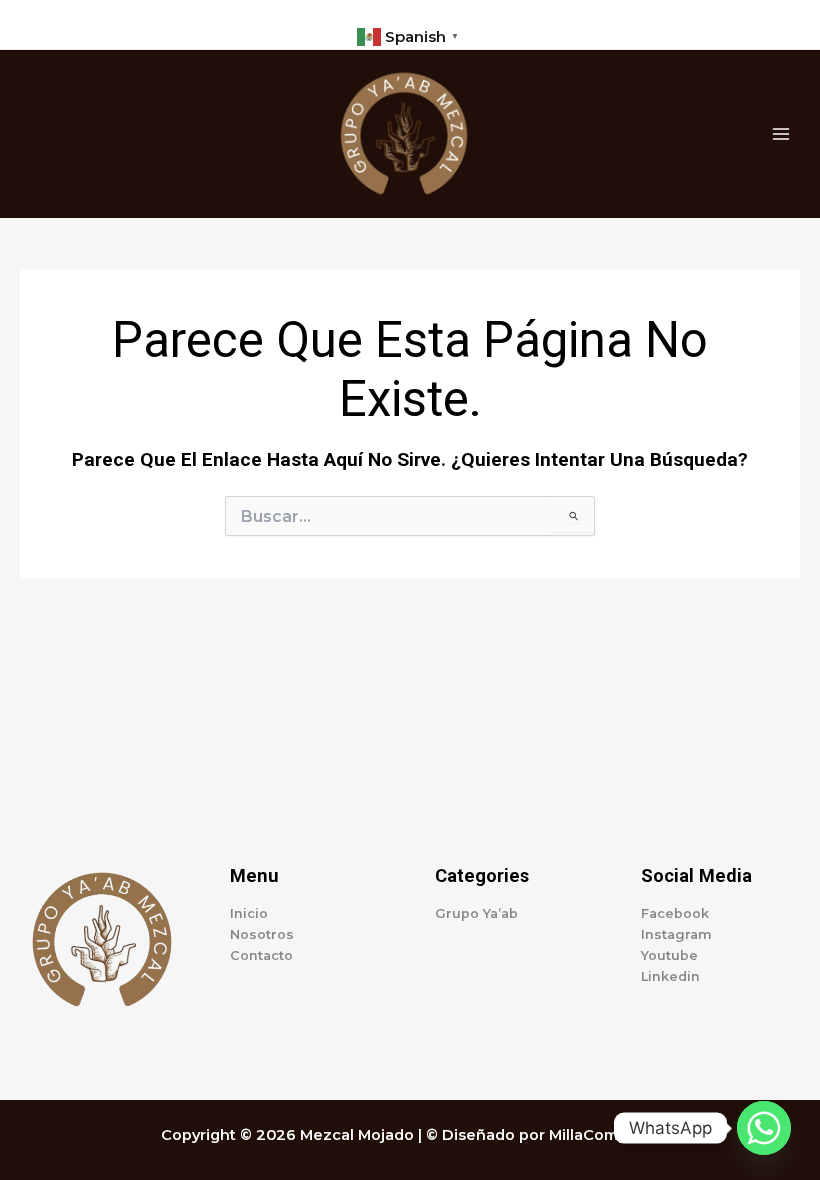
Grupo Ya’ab (476, 913)
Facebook (675, 913)
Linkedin (670, 976)
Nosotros (262, 934)
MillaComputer (604, 1135)
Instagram (676, 934)
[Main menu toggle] (781, 134)
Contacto (261, 955)
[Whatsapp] (764, 1128)
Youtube (669, 955)
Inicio (249, 913)
